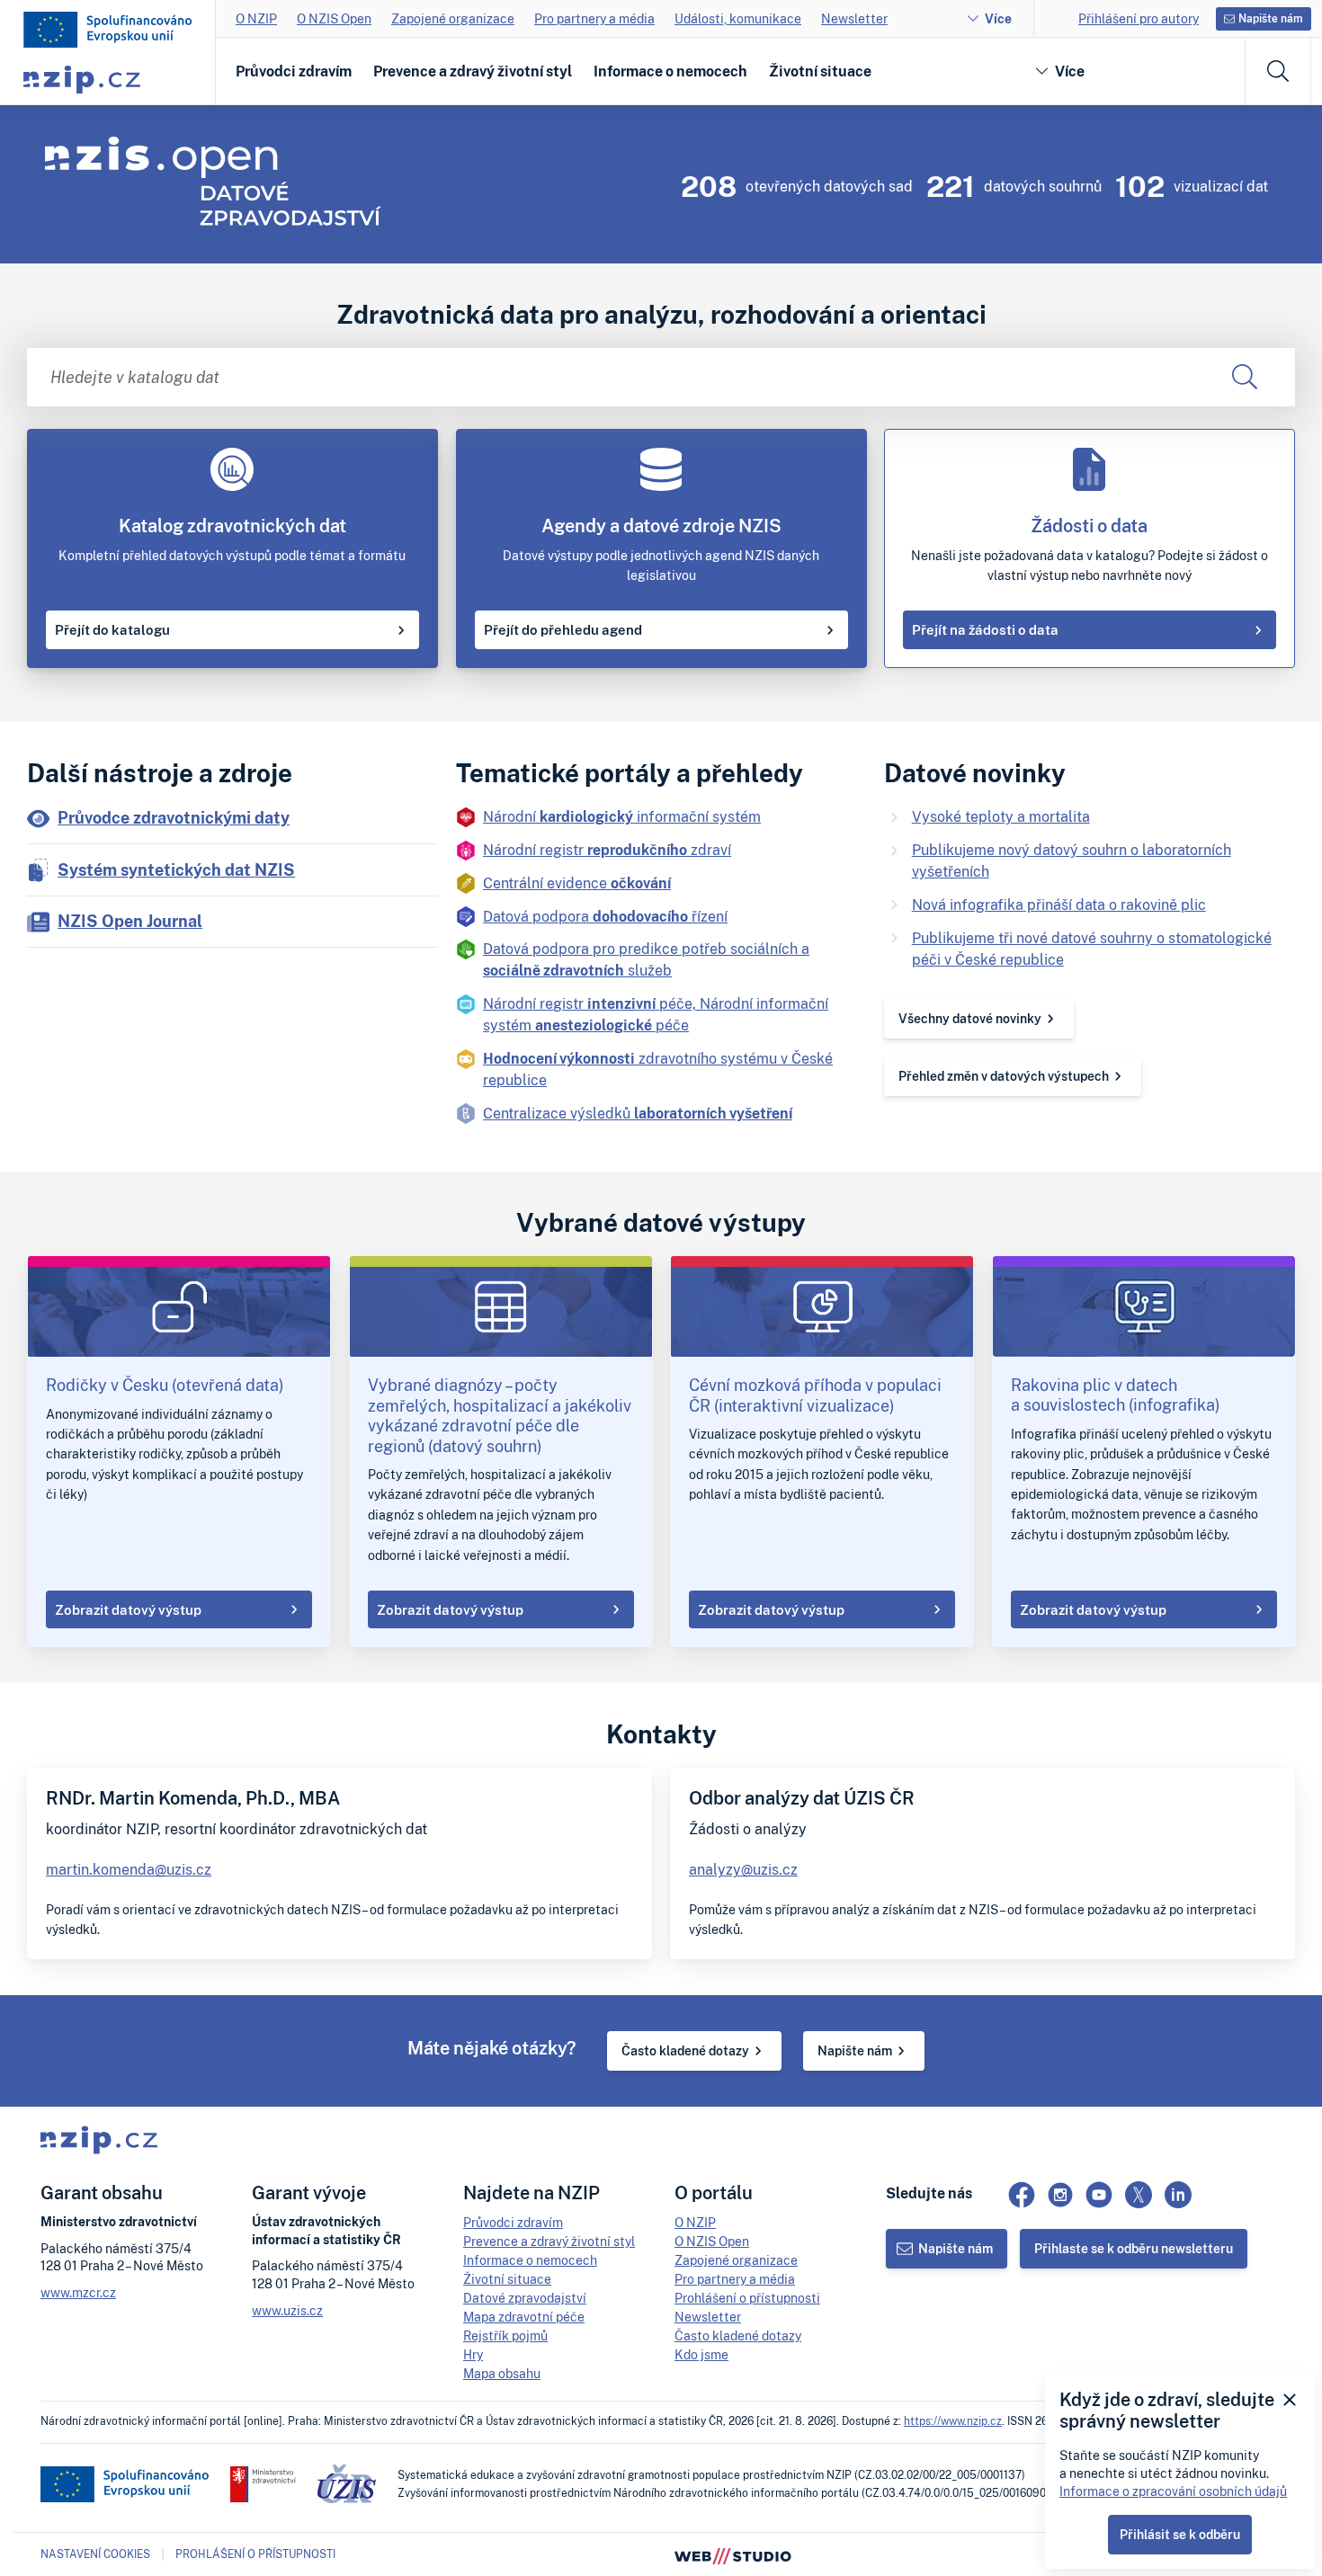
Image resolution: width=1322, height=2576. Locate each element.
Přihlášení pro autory (1139, 18)
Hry (473, 2354)
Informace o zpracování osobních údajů (1173, 2491)
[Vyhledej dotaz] (1244, 377)
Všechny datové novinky (970, 1018)
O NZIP (256, 18)
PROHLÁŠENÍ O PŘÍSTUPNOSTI (255, 2554)
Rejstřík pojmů (505, 2335)
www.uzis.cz (287, 2310)
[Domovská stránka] (108, 30)
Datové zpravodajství (525, 2298)
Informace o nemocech (670, 71)
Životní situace (820, 71)
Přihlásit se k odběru (1180, 2534)
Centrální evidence (577, 883)
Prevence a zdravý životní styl (473, 71)
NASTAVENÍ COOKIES (95, 2554)
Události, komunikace (738, 18)
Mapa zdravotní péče (524, 2317)
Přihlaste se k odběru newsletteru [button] (1134, 2248)
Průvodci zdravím (294, 71)
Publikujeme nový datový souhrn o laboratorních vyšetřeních (1072, 860)
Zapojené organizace (453, 18)
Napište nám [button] (1271, 18)
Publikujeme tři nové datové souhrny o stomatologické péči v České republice (1092, 949)
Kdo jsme (701, 2354)
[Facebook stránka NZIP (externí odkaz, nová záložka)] (1022, 2195)
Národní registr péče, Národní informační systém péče (656, 1014)
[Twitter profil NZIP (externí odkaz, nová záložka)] (1139, 2195)
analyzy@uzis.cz (743, 1869)
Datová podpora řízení (605, 916)
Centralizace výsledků (638, 1113)
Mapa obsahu (502, 2373)
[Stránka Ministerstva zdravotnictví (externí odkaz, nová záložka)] (263, 2484)
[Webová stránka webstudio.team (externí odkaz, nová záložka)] (733, 2554)
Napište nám (855, 2050)
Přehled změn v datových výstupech (1004, 1076)
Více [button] (1070, 71)
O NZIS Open (334, 18)
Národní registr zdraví (607, 850)
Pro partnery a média (594, 18)
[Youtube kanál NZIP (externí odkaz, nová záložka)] (1099, 2195)
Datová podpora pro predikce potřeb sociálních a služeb (646, 959)
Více (998, 18)
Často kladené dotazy (685, 2050)
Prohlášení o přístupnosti (747, 2298)
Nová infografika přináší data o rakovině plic (1059, 905)
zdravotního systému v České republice (658, 1069)
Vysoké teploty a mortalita (1001, 816)
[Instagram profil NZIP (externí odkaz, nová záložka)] (1060, 2195)
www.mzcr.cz (78, 2292)
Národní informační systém (622, 816)
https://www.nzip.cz (953, 2421)
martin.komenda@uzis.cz (129, 1869)
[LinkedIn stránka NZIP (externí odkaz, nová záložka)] (1178, 2195)
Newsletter (854, 18)
